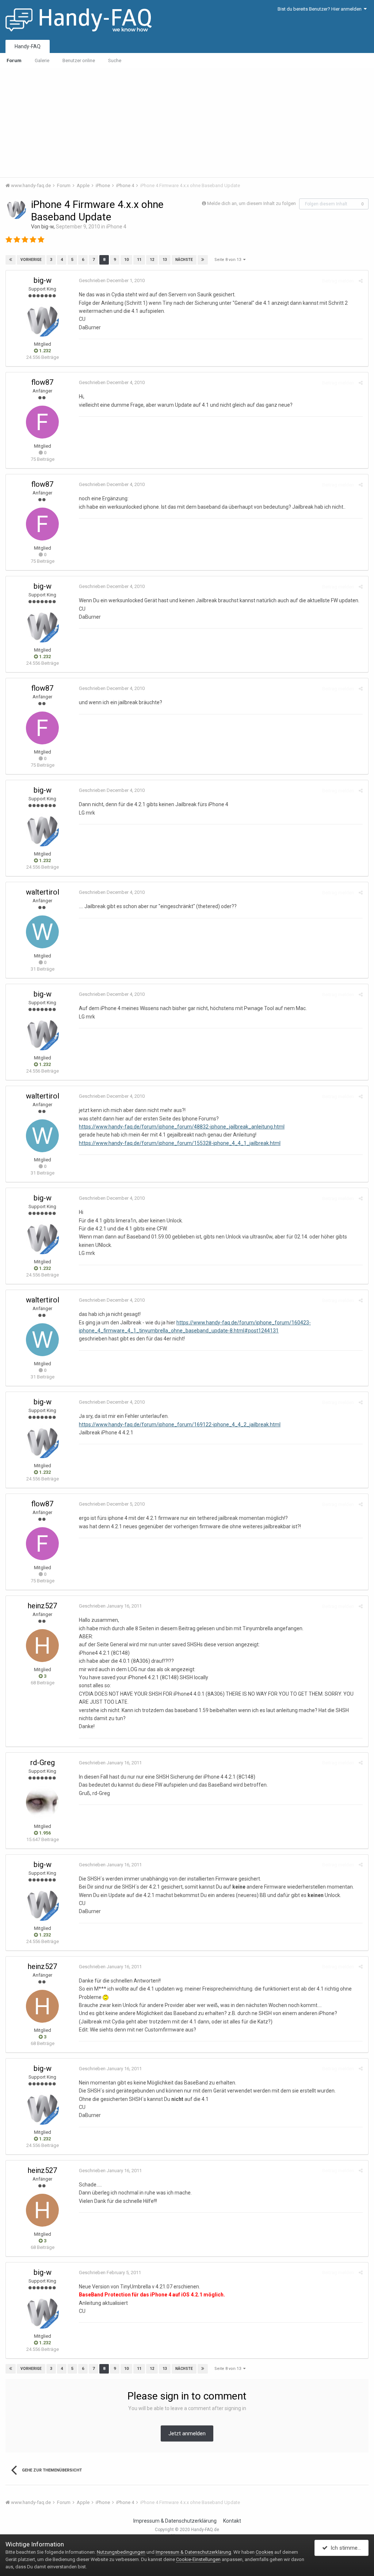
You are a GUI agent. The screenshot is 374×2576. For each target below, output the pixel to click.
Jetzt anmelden (187, 2433)
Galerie (42, 60)
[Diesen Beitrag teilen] (361, 281)
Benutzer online (79, 60)
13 (165, 260)
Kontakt (232, 2521)
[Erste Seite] (11, 260)
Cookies (264, 2552)
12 (152, 260)
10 (126, 260)
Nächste (184, 260)
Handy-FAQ (28, 46)
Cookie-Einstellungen (198, 2559)
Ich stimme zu (346, 2548)
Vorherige (31, 260)
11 (139, 260)
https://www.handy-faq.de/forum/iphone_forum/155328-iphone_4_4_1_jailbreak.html (180, 1143)
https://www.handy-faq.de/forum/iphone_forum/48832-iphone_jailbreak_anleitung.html (182, 1127)
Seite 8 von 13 (229, 260)
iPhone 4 (116, 227)
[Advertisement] (187, 122)
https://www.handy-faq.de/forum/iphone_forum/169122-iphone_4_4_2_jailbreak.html (180, 1424)
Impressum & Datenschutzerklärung (175, 2521)
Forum (14, 60)
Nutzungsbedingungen (121, 2552)
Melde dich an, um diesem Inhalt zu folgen (251, 203)
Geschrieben (112, 280)
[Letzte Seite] (203, 260)
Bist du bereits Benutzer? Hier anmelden (321, 9)
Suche (115, 60)
